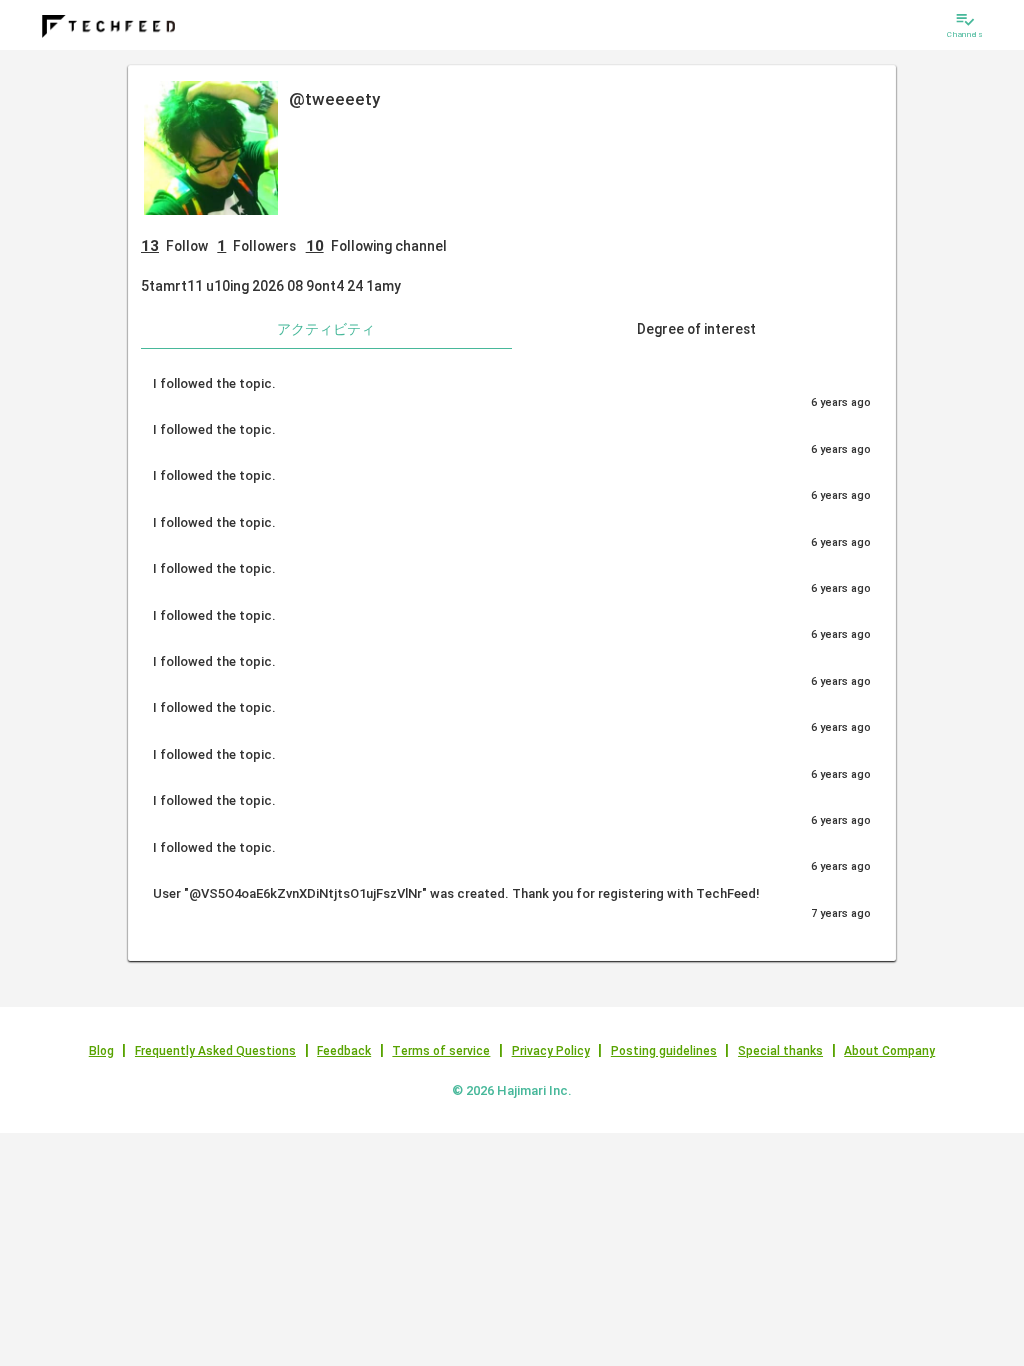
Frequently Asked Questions (215, 1051)
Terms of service (441, 1051)
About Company (889, 1051)
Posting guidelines (664, 1051)
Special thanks (780, 1051)
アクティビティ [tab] (326, 329)
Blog (101, 1051)
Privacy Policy (551, 1051)
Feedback (344, 1051)
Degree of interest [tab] (696, 329)
